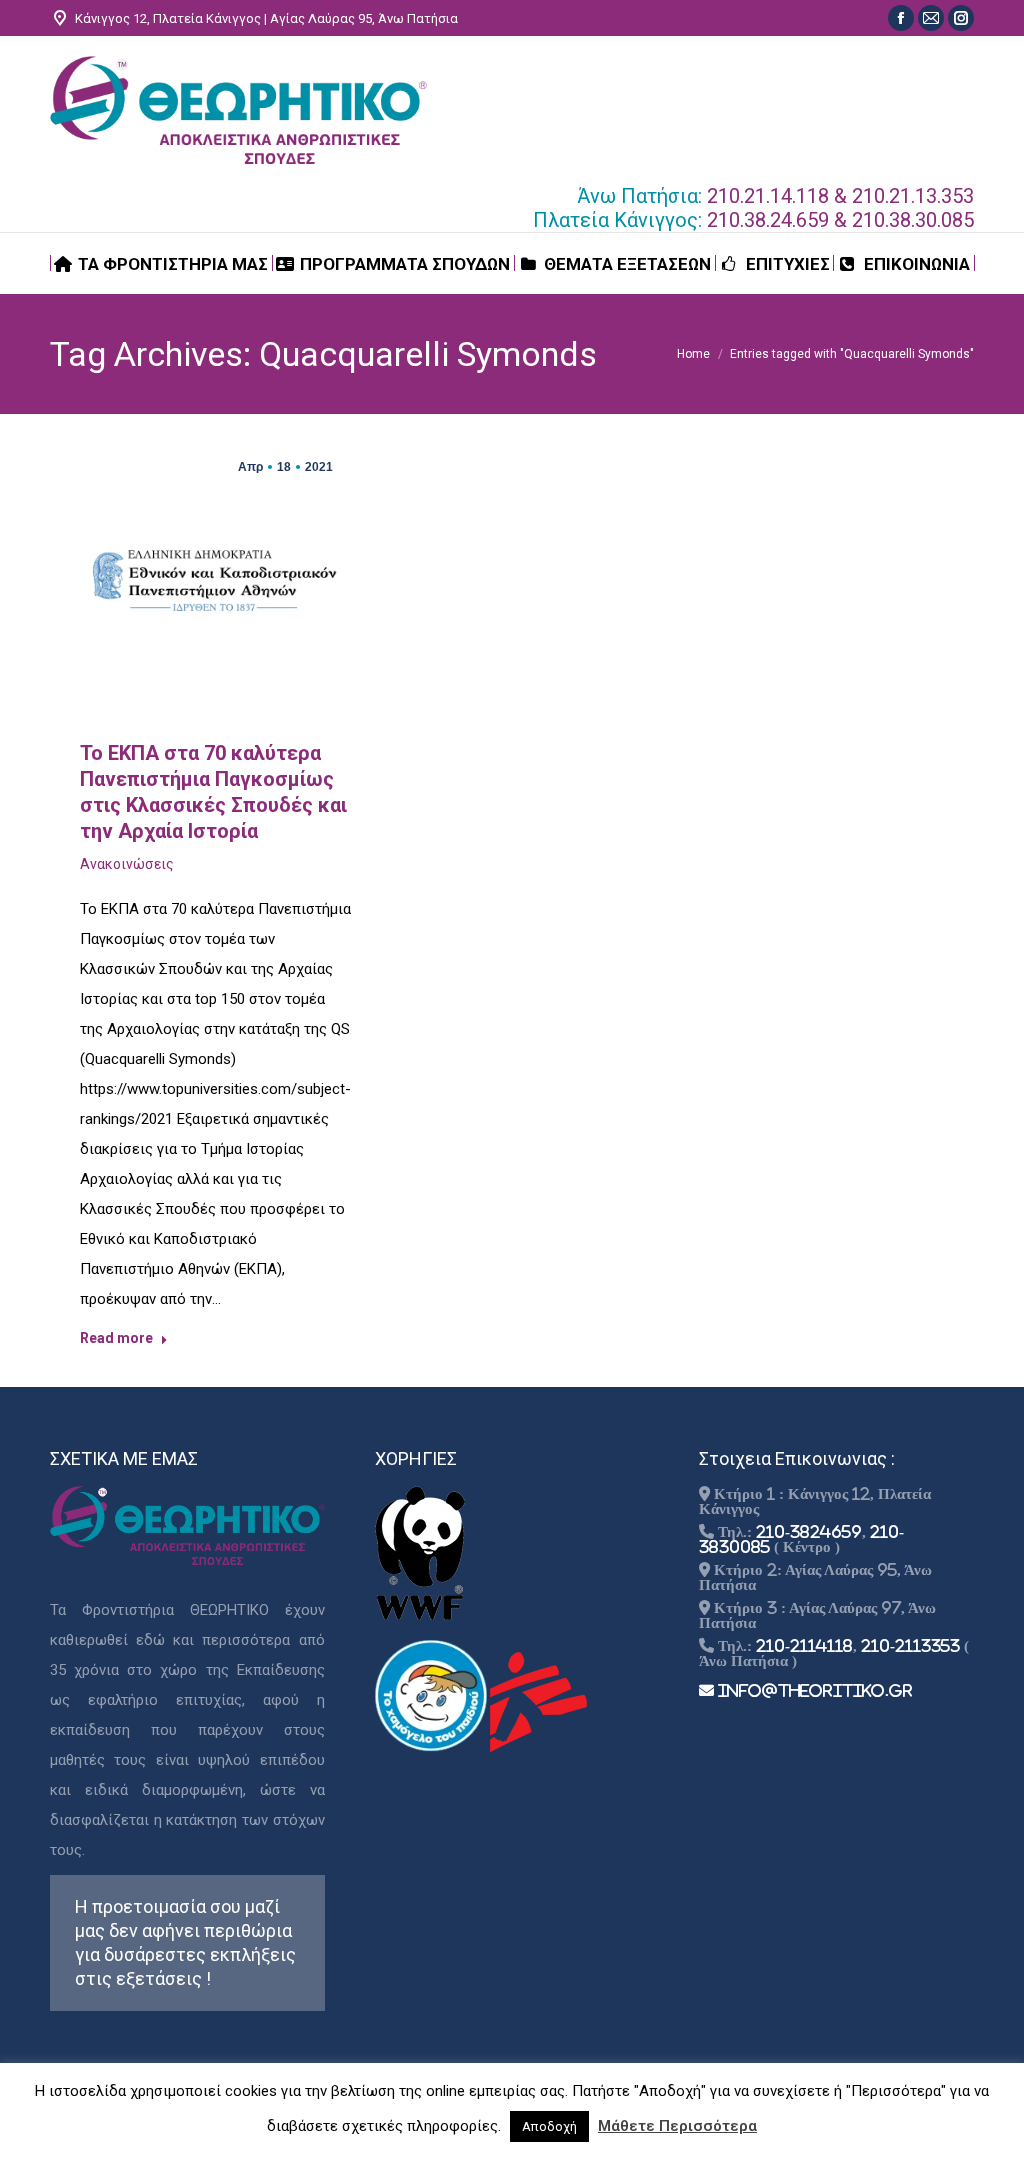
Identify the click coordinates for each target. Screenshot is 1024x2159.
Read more (116, 1338)
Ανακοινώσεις (127, 864)
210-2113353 (910, 1645)
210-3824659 (809, 1531)
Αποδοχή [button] (549, 2126)
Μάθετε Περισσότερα (677, 2126)
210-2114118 (804, 1645)
